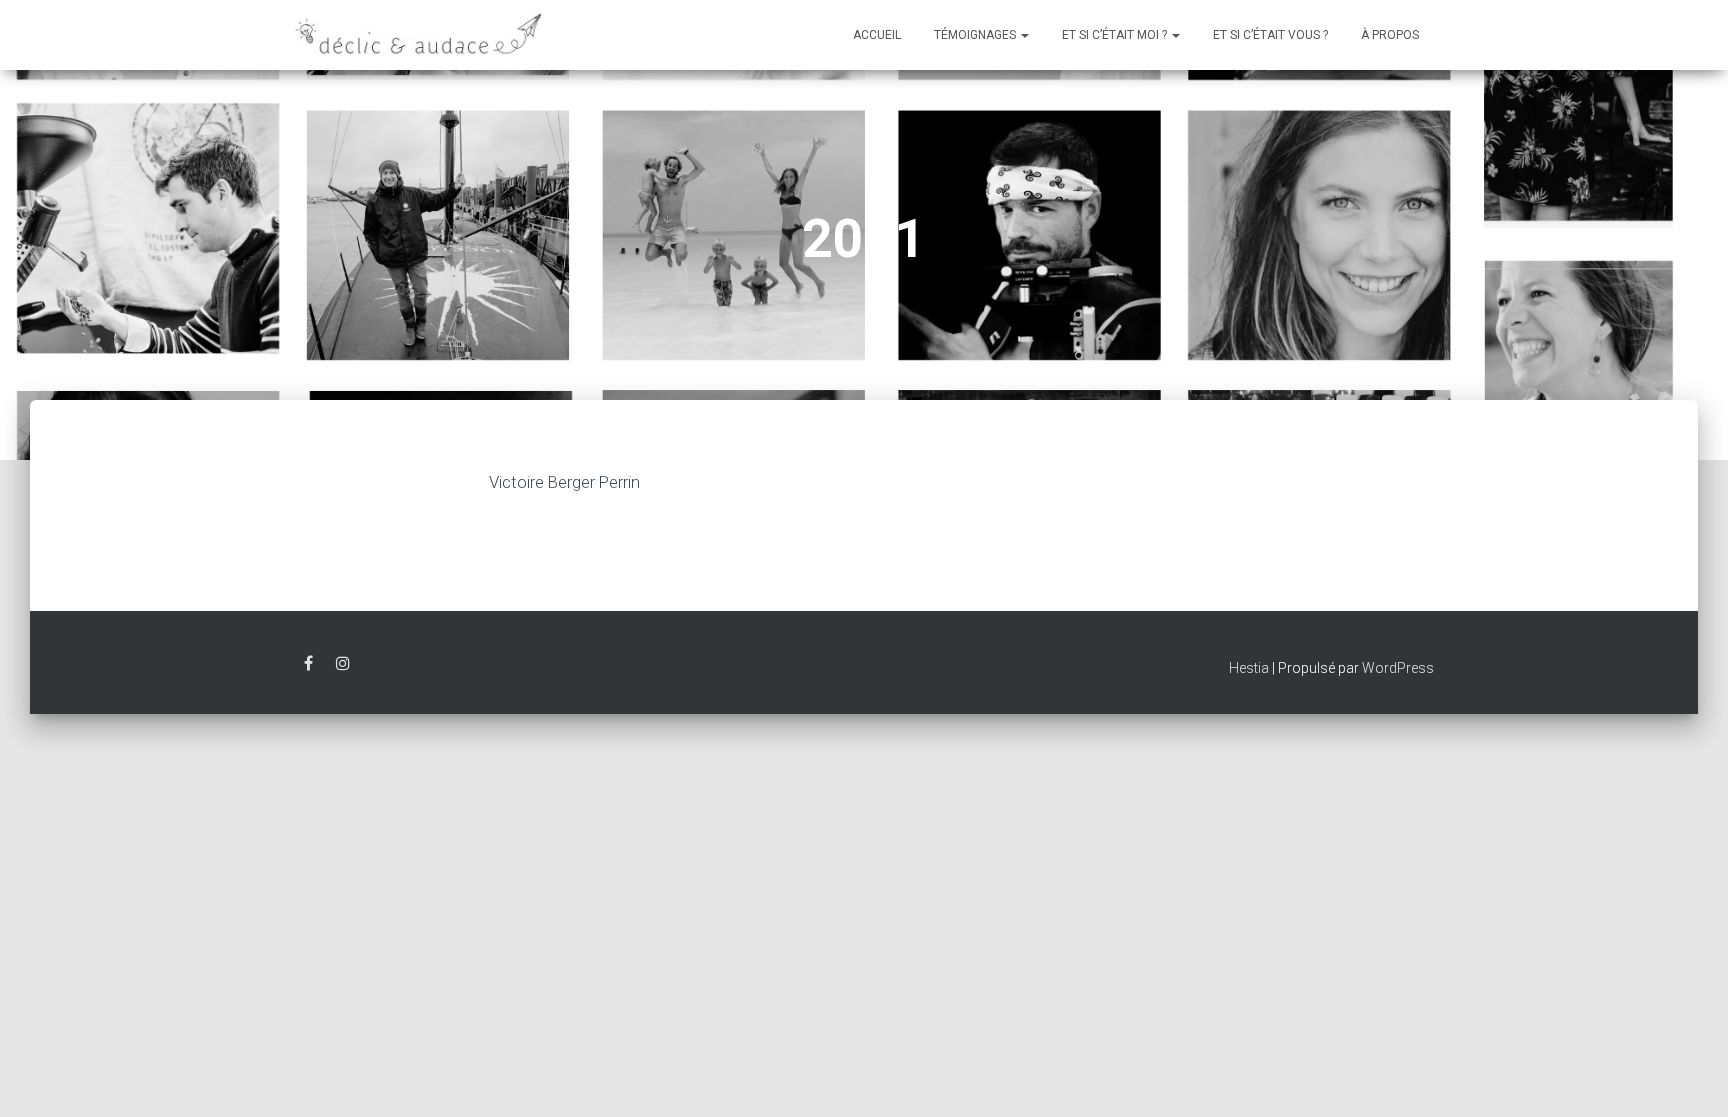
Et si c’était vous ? (1270, 35)
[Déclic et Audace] (419, 35)
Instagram (343, 666)
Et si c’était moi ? (1116, 35)
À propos (1390, 35)
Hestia (1249, 668)
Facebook (308, 666)
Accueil (877, 35)
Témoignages (976, 35)
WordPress (1398, 668)
